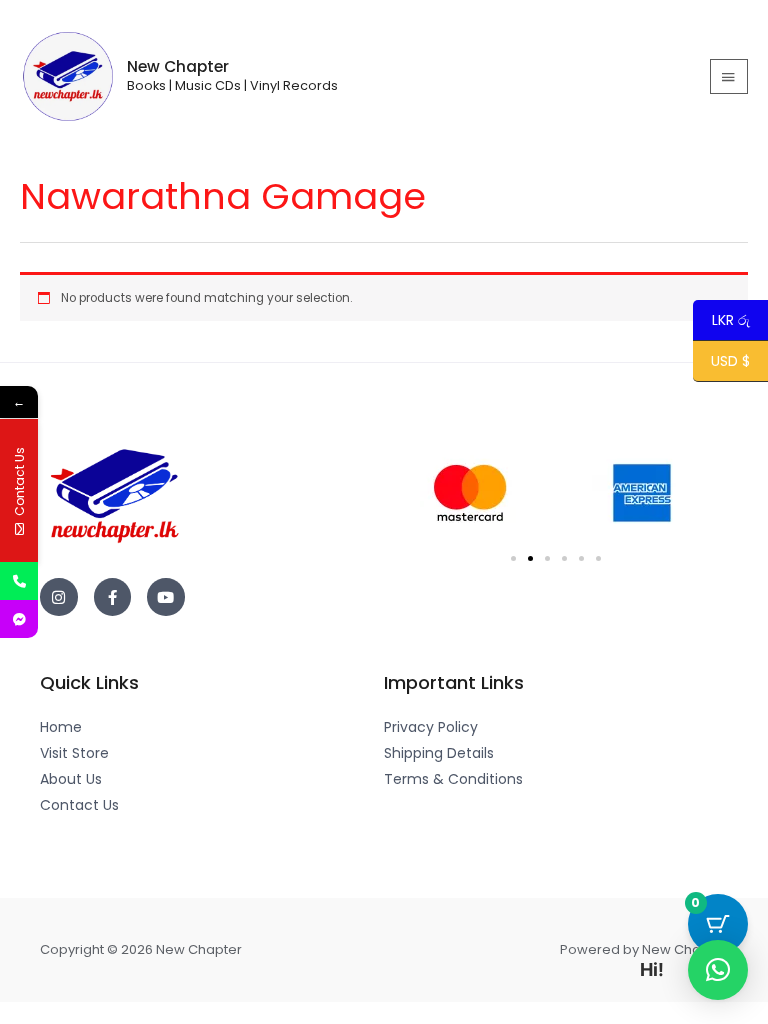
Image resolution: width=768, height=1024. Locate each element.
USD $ (730, 362)
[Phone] (19, 581)
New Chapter (178, 66)
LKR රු (721, 321)
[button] (513, 558)
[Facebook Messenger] (19, 619)
